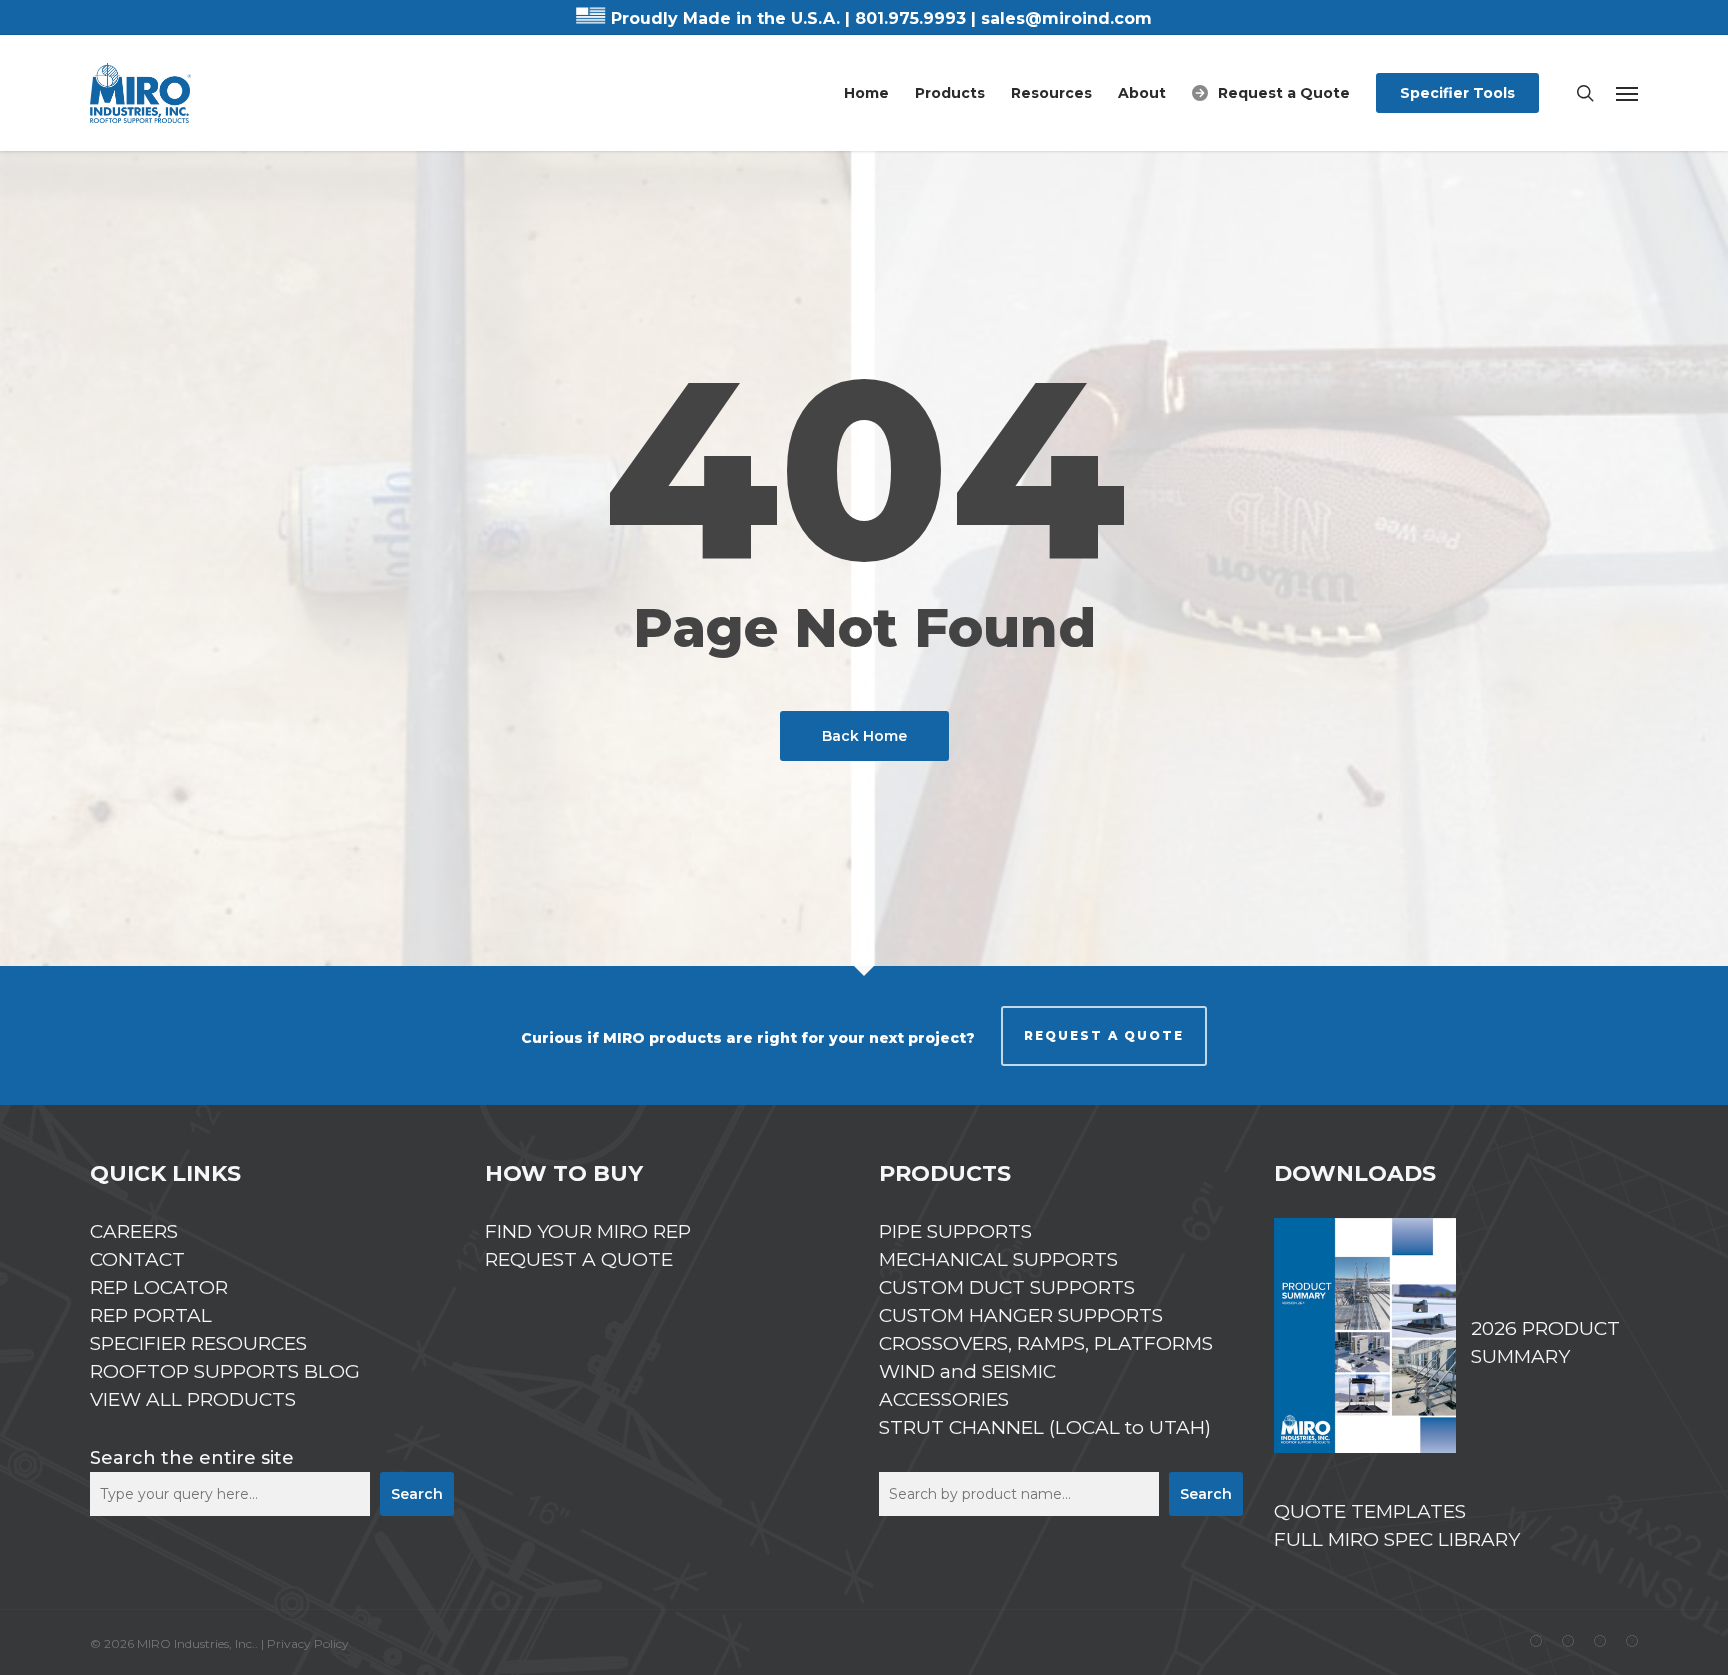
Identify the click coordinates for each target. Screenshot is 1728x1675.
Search (417, 1494)
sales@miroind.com (1066, 18)
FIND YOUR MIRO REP (588, 1231)
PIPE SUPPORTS (955, 1231)
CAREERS (134, 1231)
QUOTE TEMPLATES (1370, 1511)
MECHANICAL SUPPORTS (998, 1259)
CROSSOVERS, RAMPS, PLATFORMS (1046, 1343)
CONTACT (137, 1259)
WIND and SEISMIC (967, 1371)
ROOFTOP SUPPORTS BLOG (225, 1371)
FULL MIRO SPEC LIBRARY (1397, 1539)
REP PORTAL (151, 1315)
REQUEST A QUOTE (1104, 1035)
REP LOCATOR (159, 1287)
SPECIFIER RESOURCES (198, 1343)
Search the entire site (192, 1458)
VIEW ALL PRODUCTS (193, 1399)
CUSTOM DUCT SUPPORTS (1007, 1287)
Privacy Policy (308, 1643)
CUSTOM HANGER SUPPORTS (1021, 1315)
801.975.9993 (910, 18)
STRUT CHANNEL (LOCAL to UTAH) (1045, 1427)
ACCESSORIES (944, 1399)
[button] (1627, 93)
